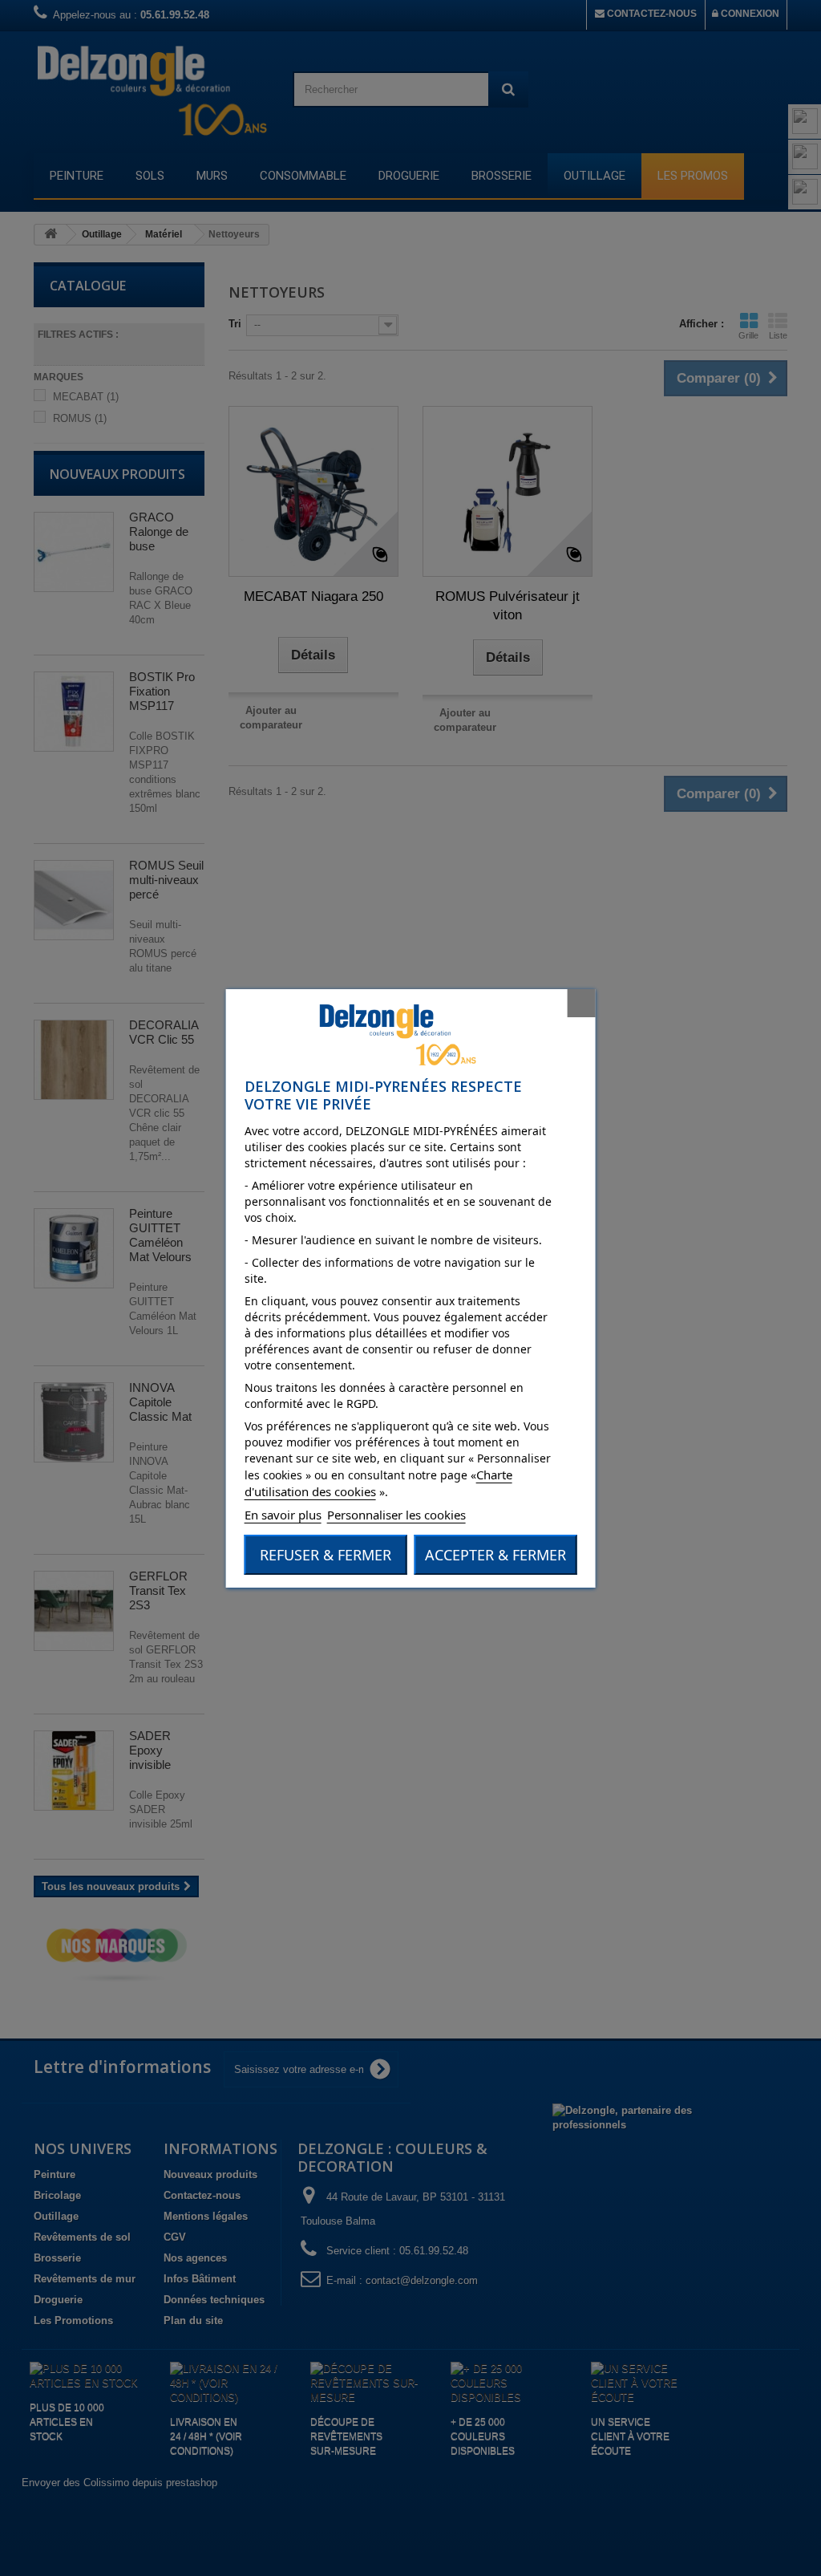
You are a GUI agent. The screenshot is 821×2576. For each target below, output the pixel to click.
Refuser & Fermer (326, 1555)
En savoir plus (283, 1515)
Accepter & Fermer (495, 1555)
